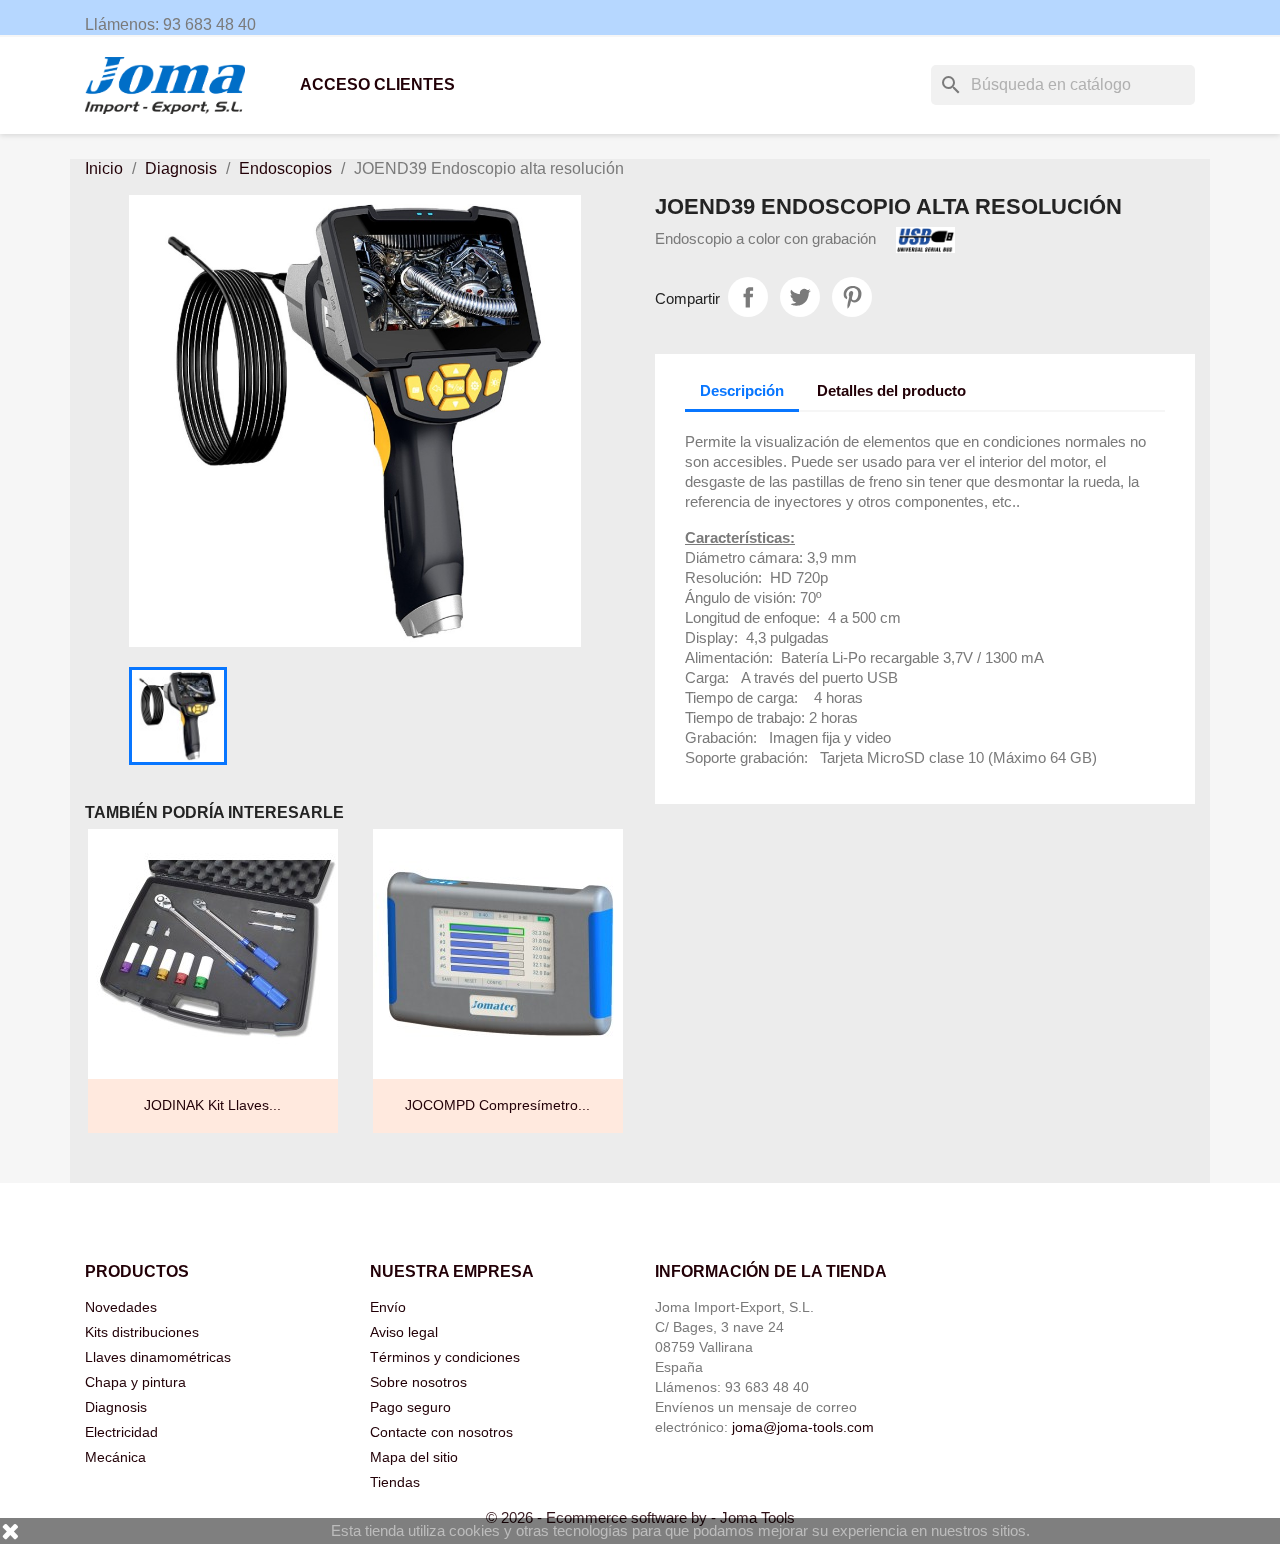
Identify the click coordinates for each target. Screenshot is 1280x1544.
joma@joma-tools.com (803, 1427)
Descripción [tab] (742, 390)
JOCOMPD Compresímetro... (497, 1105)
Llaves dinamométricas (158, 1357)
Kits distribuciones (142, 1332)
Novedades (121, 1307)
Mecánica (115, 1457)
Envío (388, 1307)
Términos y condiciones (445, 1357)
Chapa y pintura (135, 1382)
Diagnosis (116, 1407)
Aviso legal (404, 1332)
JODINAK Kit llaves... (212, 1105)
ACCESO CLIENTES (377, 84)
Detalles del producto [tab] (891, 390)
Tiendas (395, 1482)
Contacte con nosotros (441, 1432)
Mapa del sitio (414, 1457)
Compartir (748, 297)
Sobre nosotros (418, 1382)
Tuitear (800, 297)
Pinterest (852, 297)
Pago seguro (410, 1407)
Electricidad (121, 1432)
